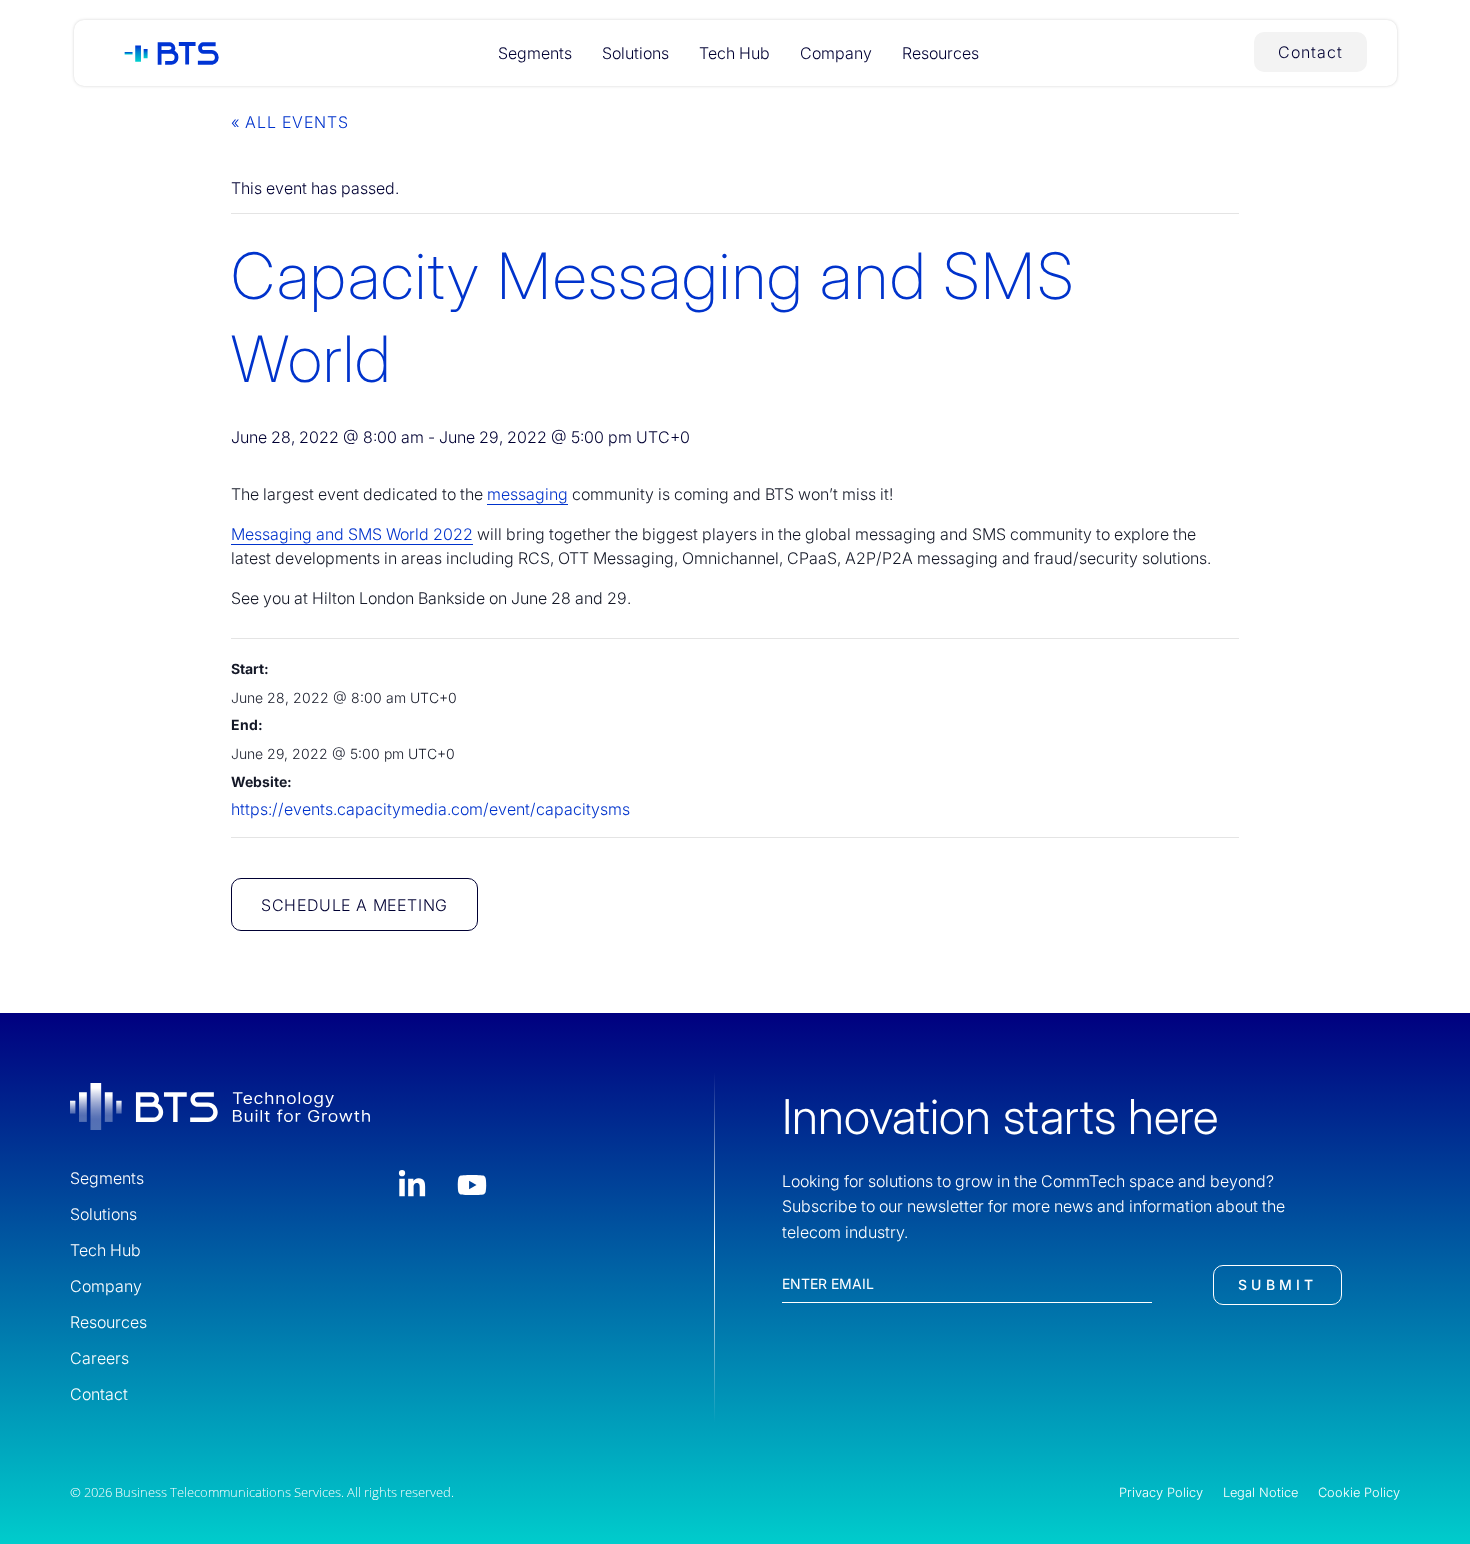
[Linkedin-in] (412, 1185)
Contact (99, 1394)
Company (836, 53)
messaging (527, 494)
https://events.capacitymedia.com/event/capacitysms (430, 809)
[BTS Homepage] (164, 54)
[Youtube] (472, 1185)
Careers (99, 1358)
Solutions (635, 53)
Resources (940, 53)
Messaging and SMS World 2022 (352, 534)
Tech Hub (734, 53)
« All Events (290, 122)
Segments (535, 53)
